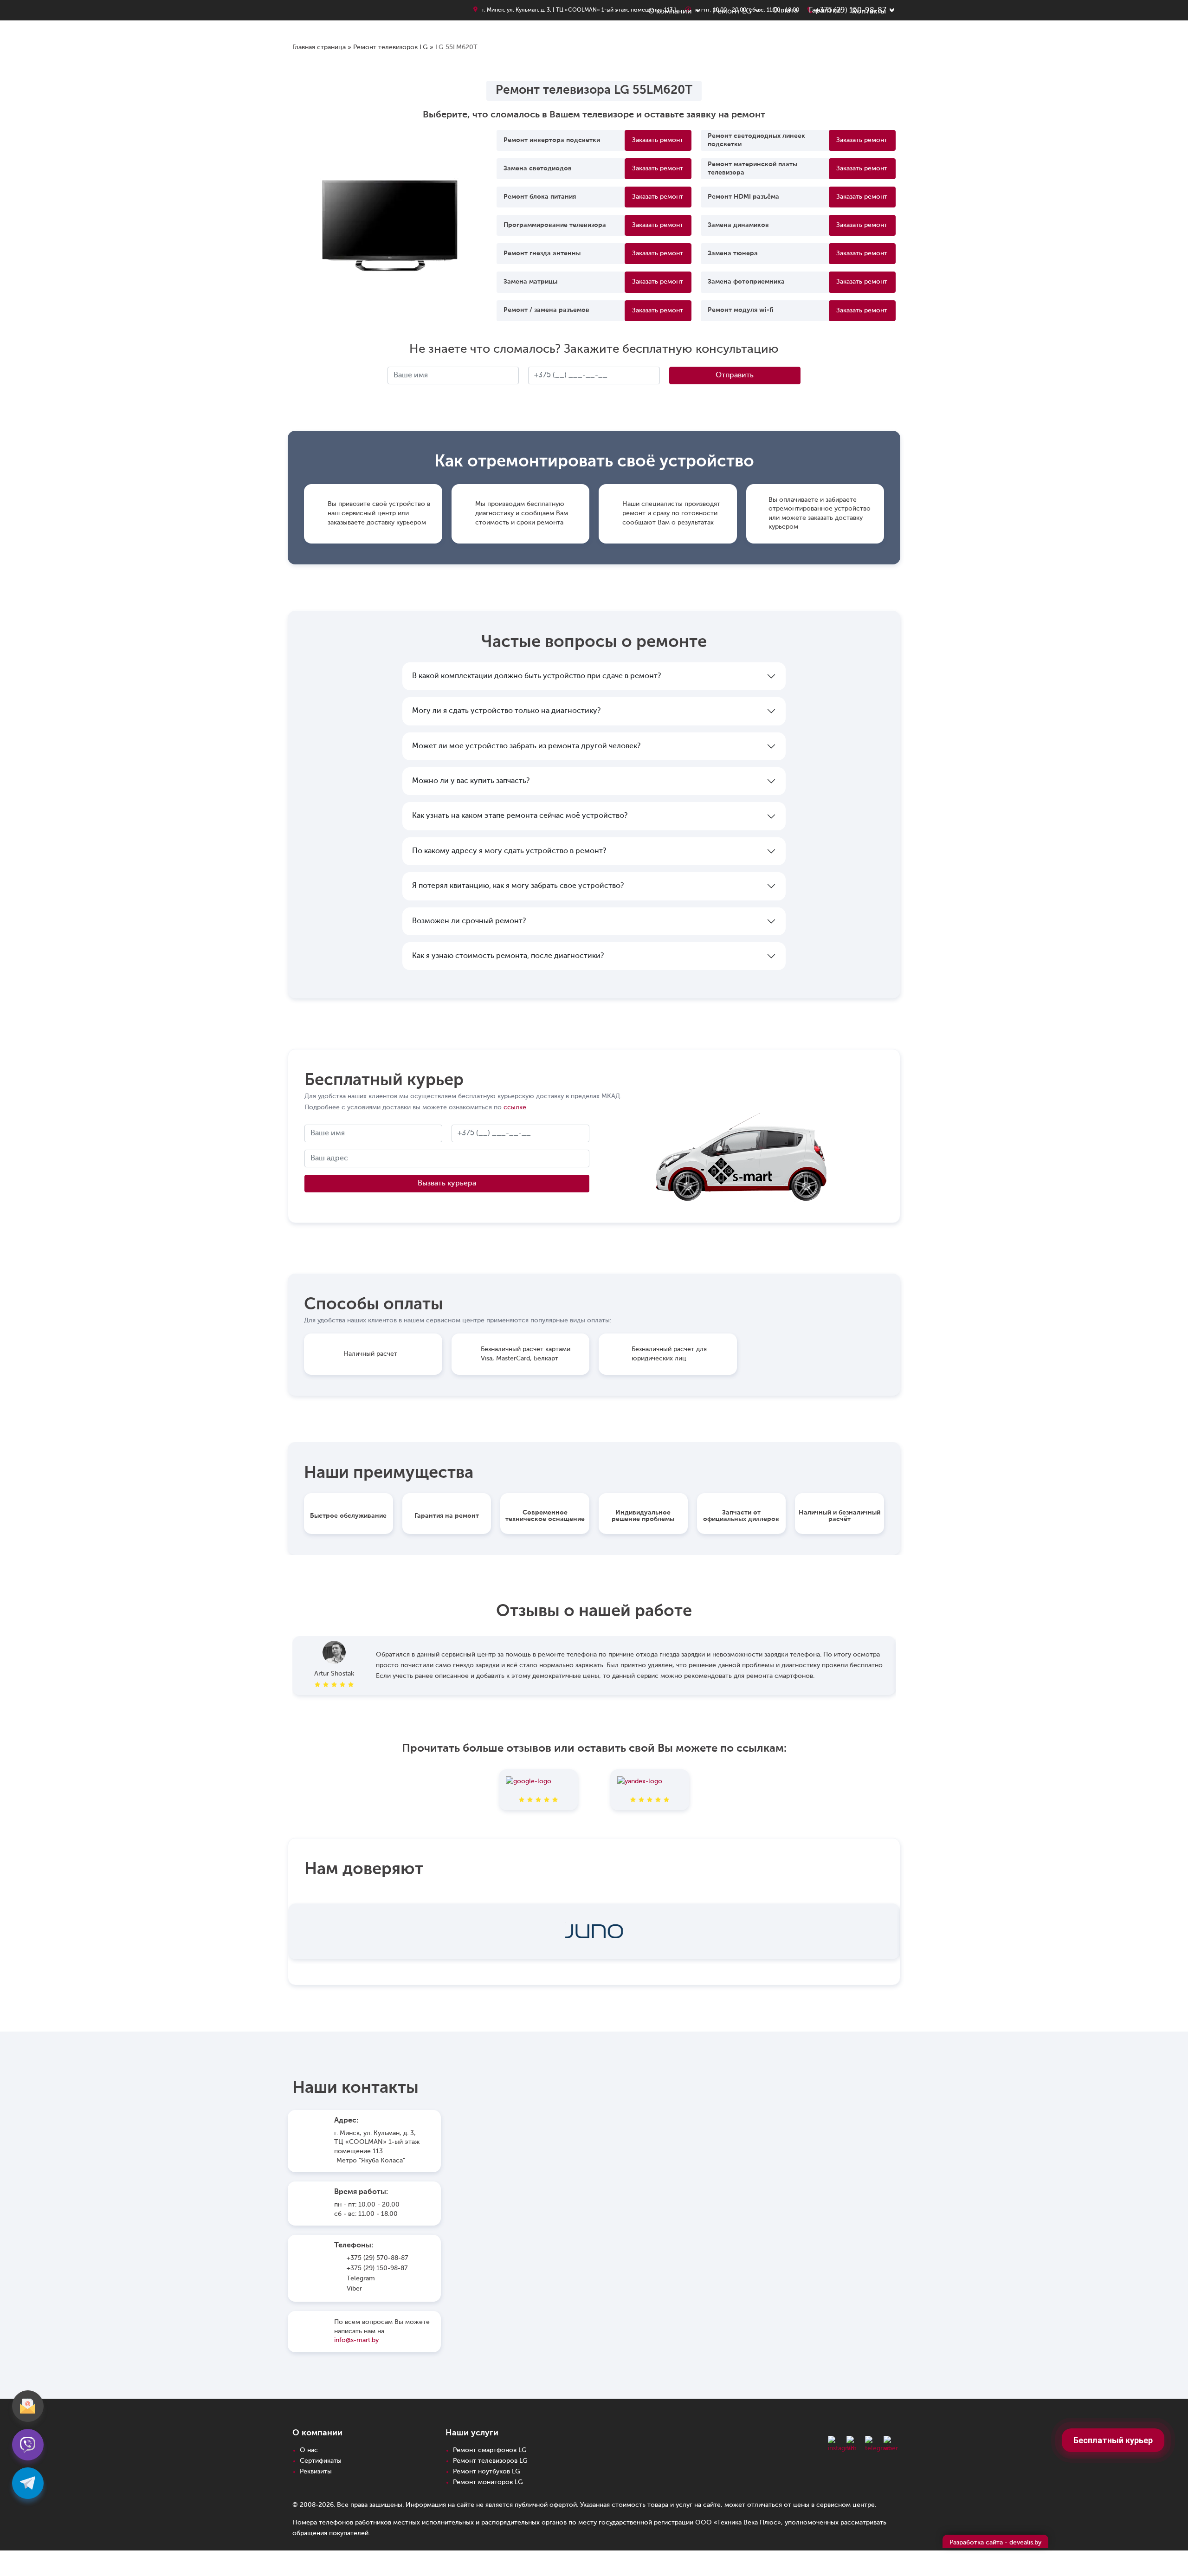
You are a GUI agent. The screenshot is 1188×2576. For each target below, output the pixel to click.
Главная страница (319, 47)
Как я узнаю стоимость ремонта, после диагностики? (508, 956)
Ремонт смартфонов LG (490, 2450)
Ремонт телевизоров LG (391, 47)
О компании (670, 12)
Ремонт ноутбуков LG (487, 2472)
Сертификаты (321, 2461)
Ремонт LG (732, 12)
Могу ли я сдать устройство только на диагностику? (506, 711)
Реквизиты (316, 2472)
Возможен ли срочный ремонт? (469, 921)
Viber (354, 2289)
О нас (309, 2450)
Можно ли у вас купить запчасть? (471, 781)
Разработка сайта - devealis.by (995, 2543)
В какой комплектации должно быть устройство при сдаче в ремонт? (536, 676)
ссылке (515, 1107)
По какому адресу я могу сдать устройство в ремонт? (509, 851)
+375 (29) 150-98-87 (377, 2268)
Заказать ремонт (658, 140)
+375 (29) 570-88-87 (378, 2258)
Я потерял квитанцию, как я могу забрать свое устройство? (518, 886)
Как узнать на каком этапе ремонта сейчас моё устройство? (520, 816)
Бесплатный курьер (1113, 2440)
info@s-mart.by (356, 2340)
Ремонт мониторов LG (488, 2482)
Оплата (785, 11)
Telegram (361, 2278)
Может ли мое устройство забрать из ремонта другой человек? (526, 746)
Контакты (869, 12)
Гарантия (825, 11)
